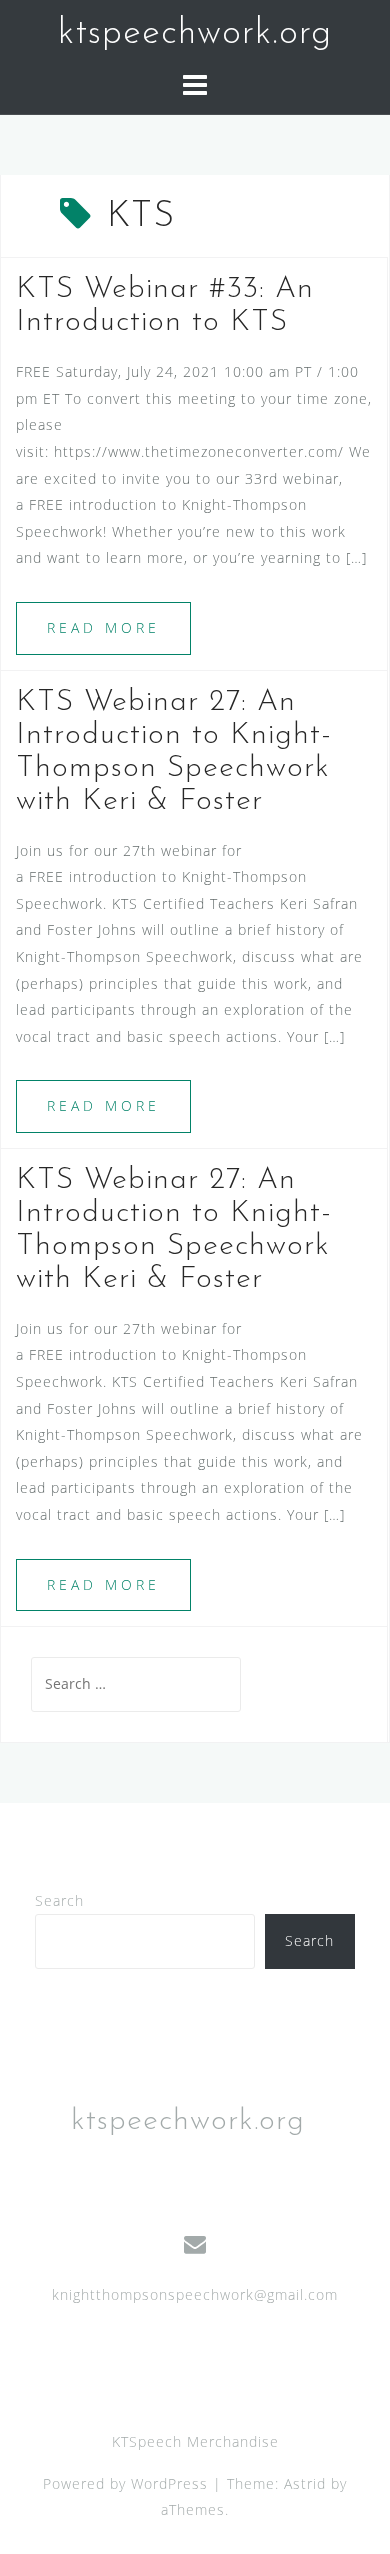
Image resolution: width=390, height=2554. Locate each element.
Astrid (305, 2483)
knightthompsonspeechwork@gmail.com (195, 2294)
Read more (103, 627)
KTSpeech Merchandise (195, 2441)
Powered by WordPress (125, 2483)
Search (59, 1900)
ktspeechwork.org (195, 34)
